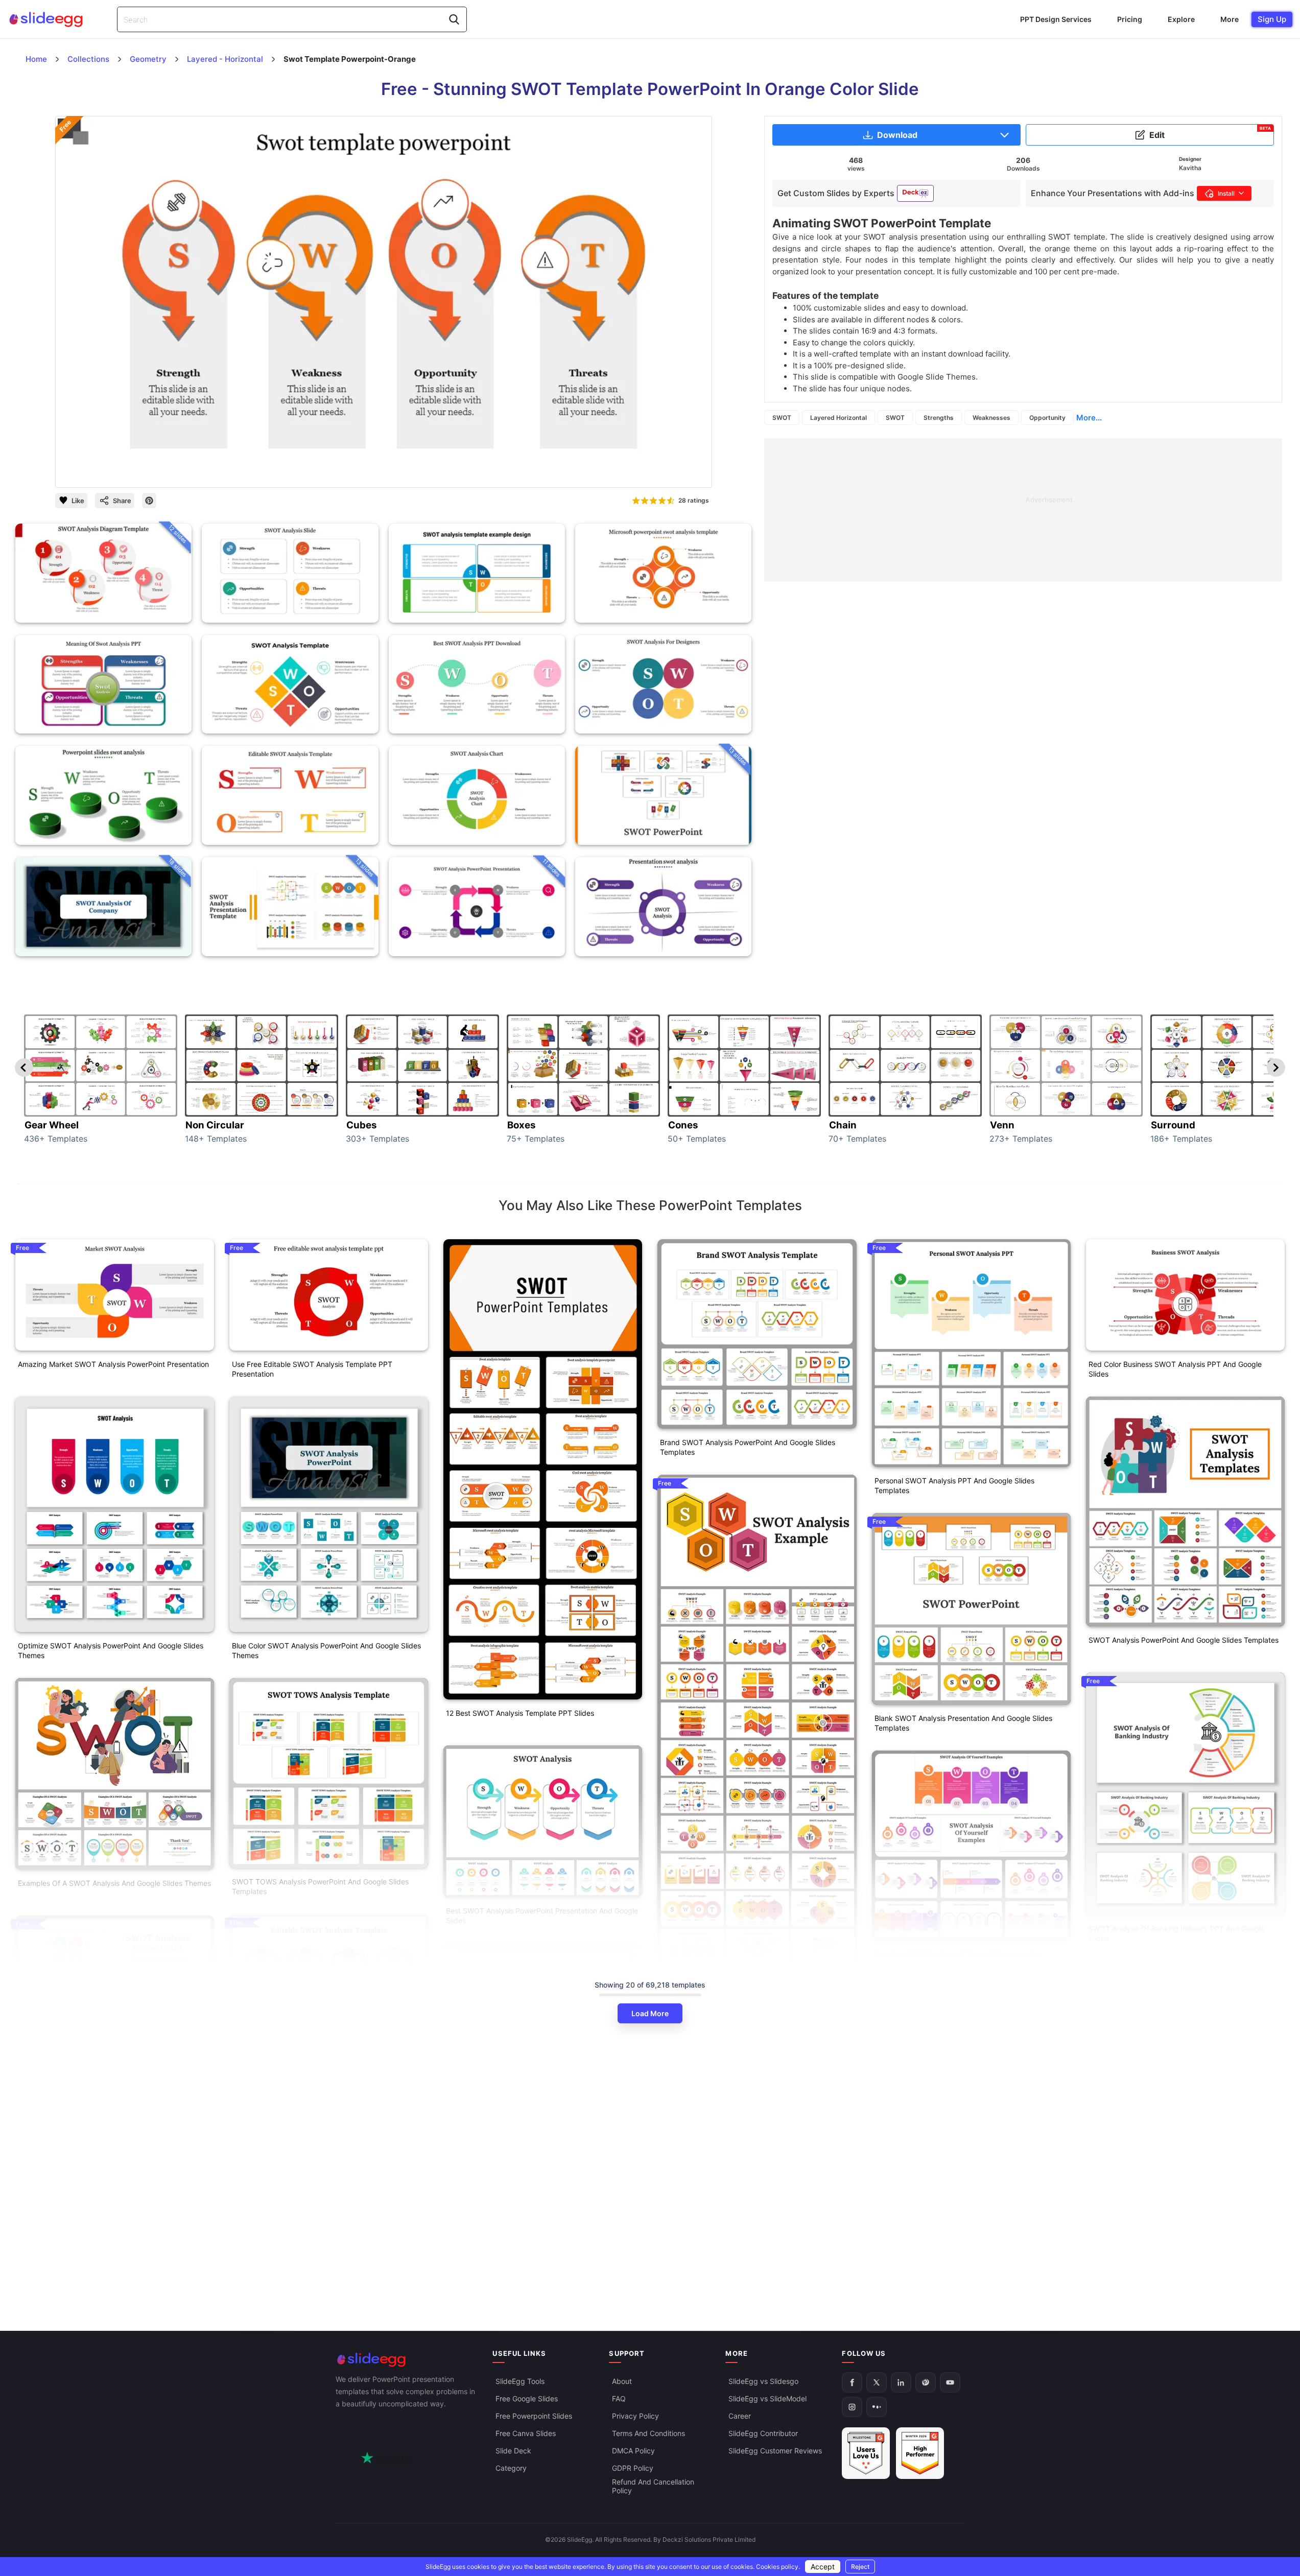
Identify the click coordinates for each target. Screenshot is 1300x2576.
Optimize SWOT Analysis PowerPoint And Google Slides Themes (111, 1650)
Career (740, 2416)
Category (511, 2468)
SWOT (782, 418)
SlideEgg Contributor (763, 2434)
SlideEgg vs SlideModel (767, 2399)
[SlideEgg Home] (407, 2360)
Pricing (1130, 19)
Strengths (939, 418)
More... (1089, 418)
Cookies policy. (778, 2567)
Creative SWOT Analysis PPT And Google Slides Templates (526, 2203)
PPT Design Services (1056, 19)
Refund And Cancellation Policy (653, 2487)
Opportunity (1047, 418)
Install (1226, 193)
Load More (650, 2013)
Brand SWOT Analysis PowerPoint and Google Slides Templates (748, 1447)
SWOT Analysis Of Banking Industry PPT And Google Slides (1177, 1933)
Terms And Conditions (648, 2434)
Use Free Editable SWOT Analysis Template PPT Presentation (312, 1369)
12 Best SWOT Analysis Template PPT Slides (520, 1713)
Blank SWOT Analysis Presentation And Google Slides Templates (963, 1723)
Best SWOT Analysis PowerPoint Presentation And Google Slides (542, 1916)
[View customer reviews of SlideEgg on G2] (920, 2454)
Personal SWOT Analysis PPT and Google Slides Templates (954, 1485)
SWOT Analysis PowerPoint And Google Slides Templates (1184, 1640)
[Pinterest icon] (149, 501)
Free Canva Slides (526, 2434)
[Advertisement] (1023, 510)
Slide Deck (513, 2451)
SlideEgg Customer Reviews (775, 2451)
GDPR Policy (633, 2468)
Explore (1181, 19)
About (622, 2382)
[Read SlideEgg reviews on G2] (866, 2454)
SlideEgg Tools (520, 2382)
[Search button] (454, 19)
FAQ (619, 2399)
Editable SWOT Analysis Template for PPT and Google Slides (323, 2159)
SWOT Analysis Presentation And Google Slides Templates (97, 2125)
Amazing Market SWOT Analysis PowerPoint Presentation (113, 1364)
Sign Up (1272, 19)
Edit (1210, 133)
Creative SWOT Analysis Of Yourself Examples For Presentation (958, 1959)
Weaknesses (991, 418)
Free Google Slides (527, 2399)
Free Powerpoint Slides (534, 2416)
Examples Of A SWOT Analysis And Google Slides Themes (114, 1883)
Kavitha (1190, 168)
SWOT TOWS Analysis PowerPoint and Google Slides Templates (320, 1886)
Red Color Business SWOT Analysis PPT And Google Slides (1175, 1369)
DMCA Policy (633, 2451)
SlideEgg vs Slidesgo (763, 2382)
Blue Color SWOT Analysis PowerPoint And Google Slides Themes (326, 1650)
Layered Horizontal (838, 418)
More (1230, 19)
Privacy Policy (635, 2416)
